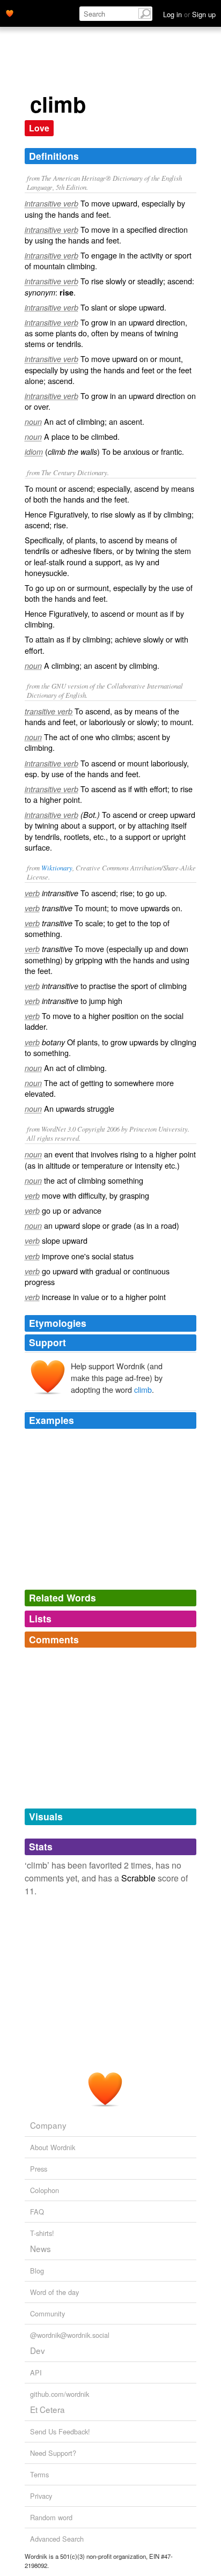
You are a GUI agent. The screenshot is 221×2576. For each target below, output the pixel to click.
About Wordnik (53, 2147)
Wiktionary (57, 868)
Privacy (41, 2496)
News (40, 2248)
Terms (39, 2474)
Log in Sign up (189, 14)
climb (143, 1389)
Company (48, 2125)
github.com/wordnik (60, 2394)
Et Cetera (47, 2409)
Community (47, 2313)
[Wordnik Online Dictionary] (10, 12)
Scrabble (138, 1878)
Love (39, 128)
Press (39, 2169)
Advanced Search (57, 2539)
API (36, 2372)
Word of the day (54, 2292)
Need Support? (53, 2453)
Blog (37, 2271)
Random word (51, 2517)
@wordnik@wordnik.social (70, 2335)
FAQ (37, 2212)
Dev (38, 2350)
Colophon (45, 2190)
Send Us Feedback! (60, 2431)
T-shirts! (42, 2233)
